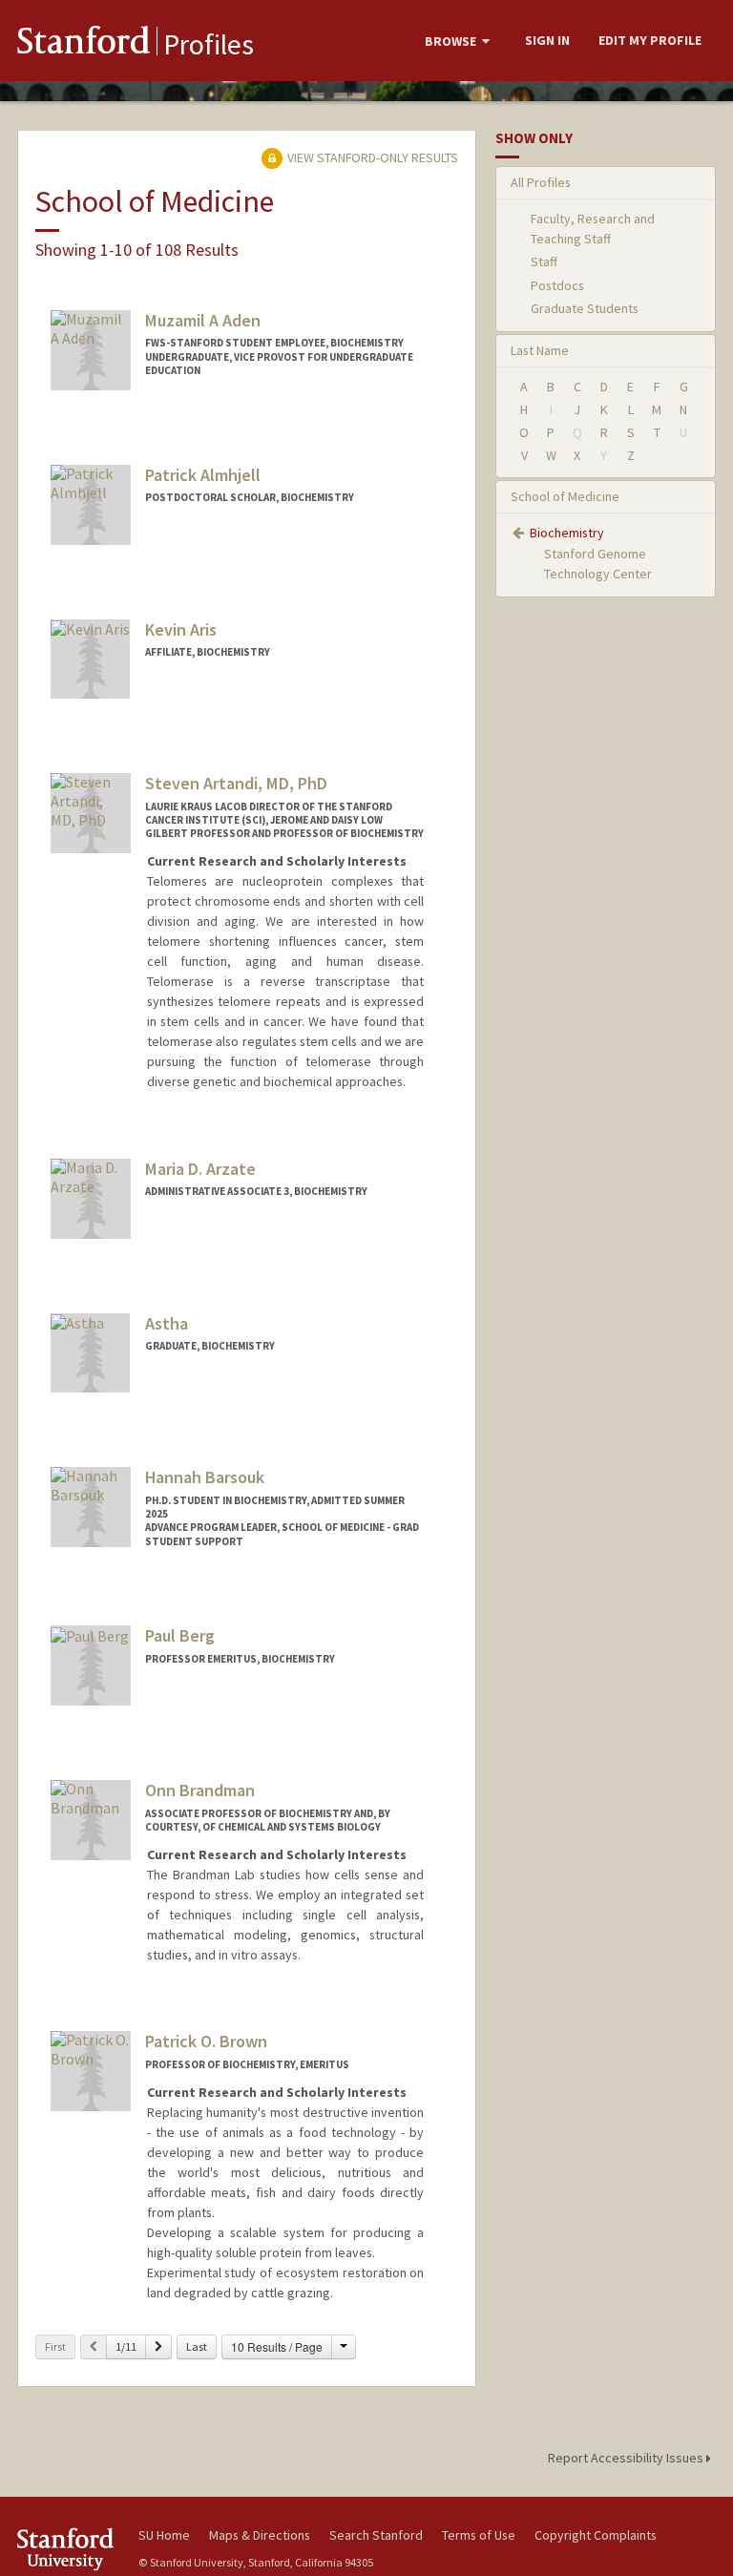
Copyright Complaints (596, 2535)
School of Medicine (565, 496)
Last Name (540, 350)
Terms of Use (479, 2535)
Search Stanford (376, 2535)
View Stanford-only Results (371, 157)
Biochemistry (567, 533)
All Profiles (541, 182)
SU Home (164, 2535)
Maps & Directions (260, 2535)
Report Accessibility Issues (627, 2458)
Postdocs (557, 285)
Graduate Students (585, 308)
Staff (544, 262)
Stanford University (67, 2549)
